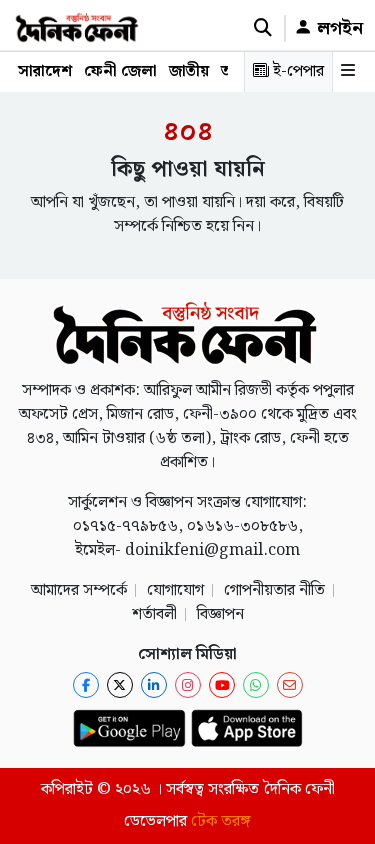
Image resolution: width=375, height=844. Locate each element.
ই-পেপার (296, 71)
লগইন (337, 28)
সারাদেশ (45, 71)
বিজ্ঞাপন (220, 614)
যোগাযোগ (175, 590)
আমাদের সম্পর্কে (79, 590)
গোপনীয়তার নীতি (274, 590)
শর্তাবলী (154, 614)
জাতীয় (189, 71)
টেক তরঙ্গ (221, 821)
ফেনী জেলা (120, 71)
